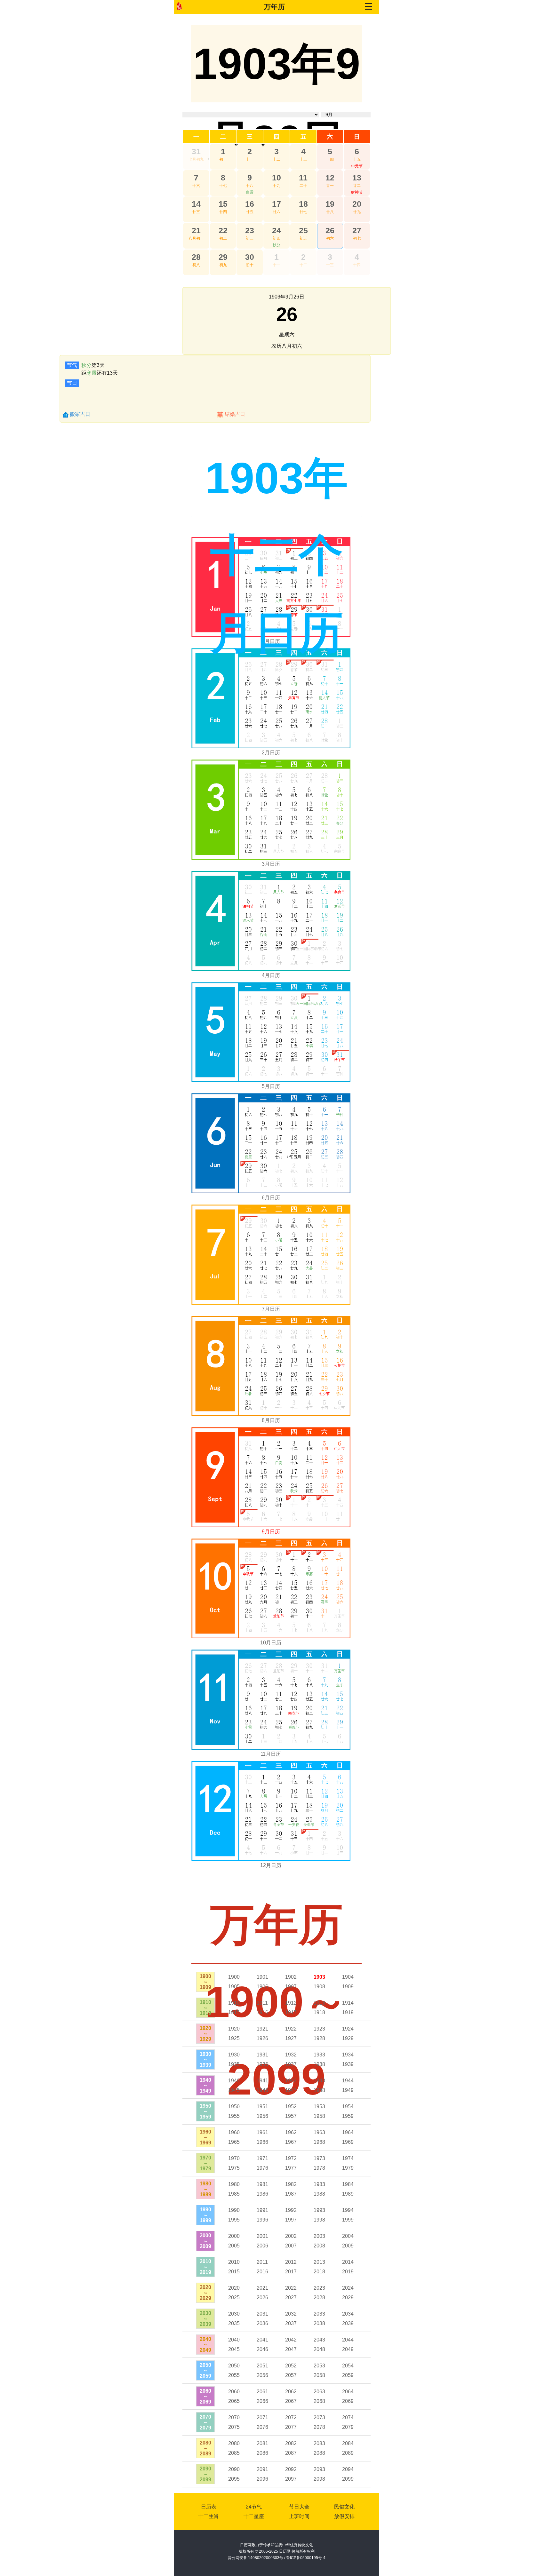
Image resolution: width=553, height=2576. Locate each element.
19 (330, 204)
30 (250, 257)
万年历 (274, 7)
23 (250, 230)
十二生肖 (209, 2516)
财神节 (357, 192)
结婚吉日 (235, 414)
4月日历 (271, 975)
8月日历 (271, 1420)
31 (196, 151)
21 (196, 230)
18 (303, 204)
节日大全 (299, 2507)
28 (196, 257)
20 (357, 204)
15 (223, 204)
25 (303, 230)
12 (330, 178)
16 (250, 204)
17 (276, 204)
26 (330, 230)
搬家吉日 (80, 414)
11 (303, 178)
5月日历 (271, 1086)
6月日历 (271, 1198)
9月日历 (271, 1532)
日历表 (209, 2507)
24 (276, 230)
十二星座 (254, 2516)
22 (223, 230)
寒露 (92, 373)
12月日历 (271, 1865)
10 (276, 178)
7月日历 (271, 1309)
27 (357, 230)
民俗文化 (344, 2507)
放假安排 (344, 2516)
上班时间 (299, 2516)
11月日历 (271, 1754)
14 (196, 204)
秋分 (276, 245)
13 (357, 178)
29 (223, 257)
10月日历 (271, 1643)
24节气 (254, 2507)
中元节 (357, 166)
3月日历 (271, 864)
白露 (250, 192)
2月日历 (271, 753)
